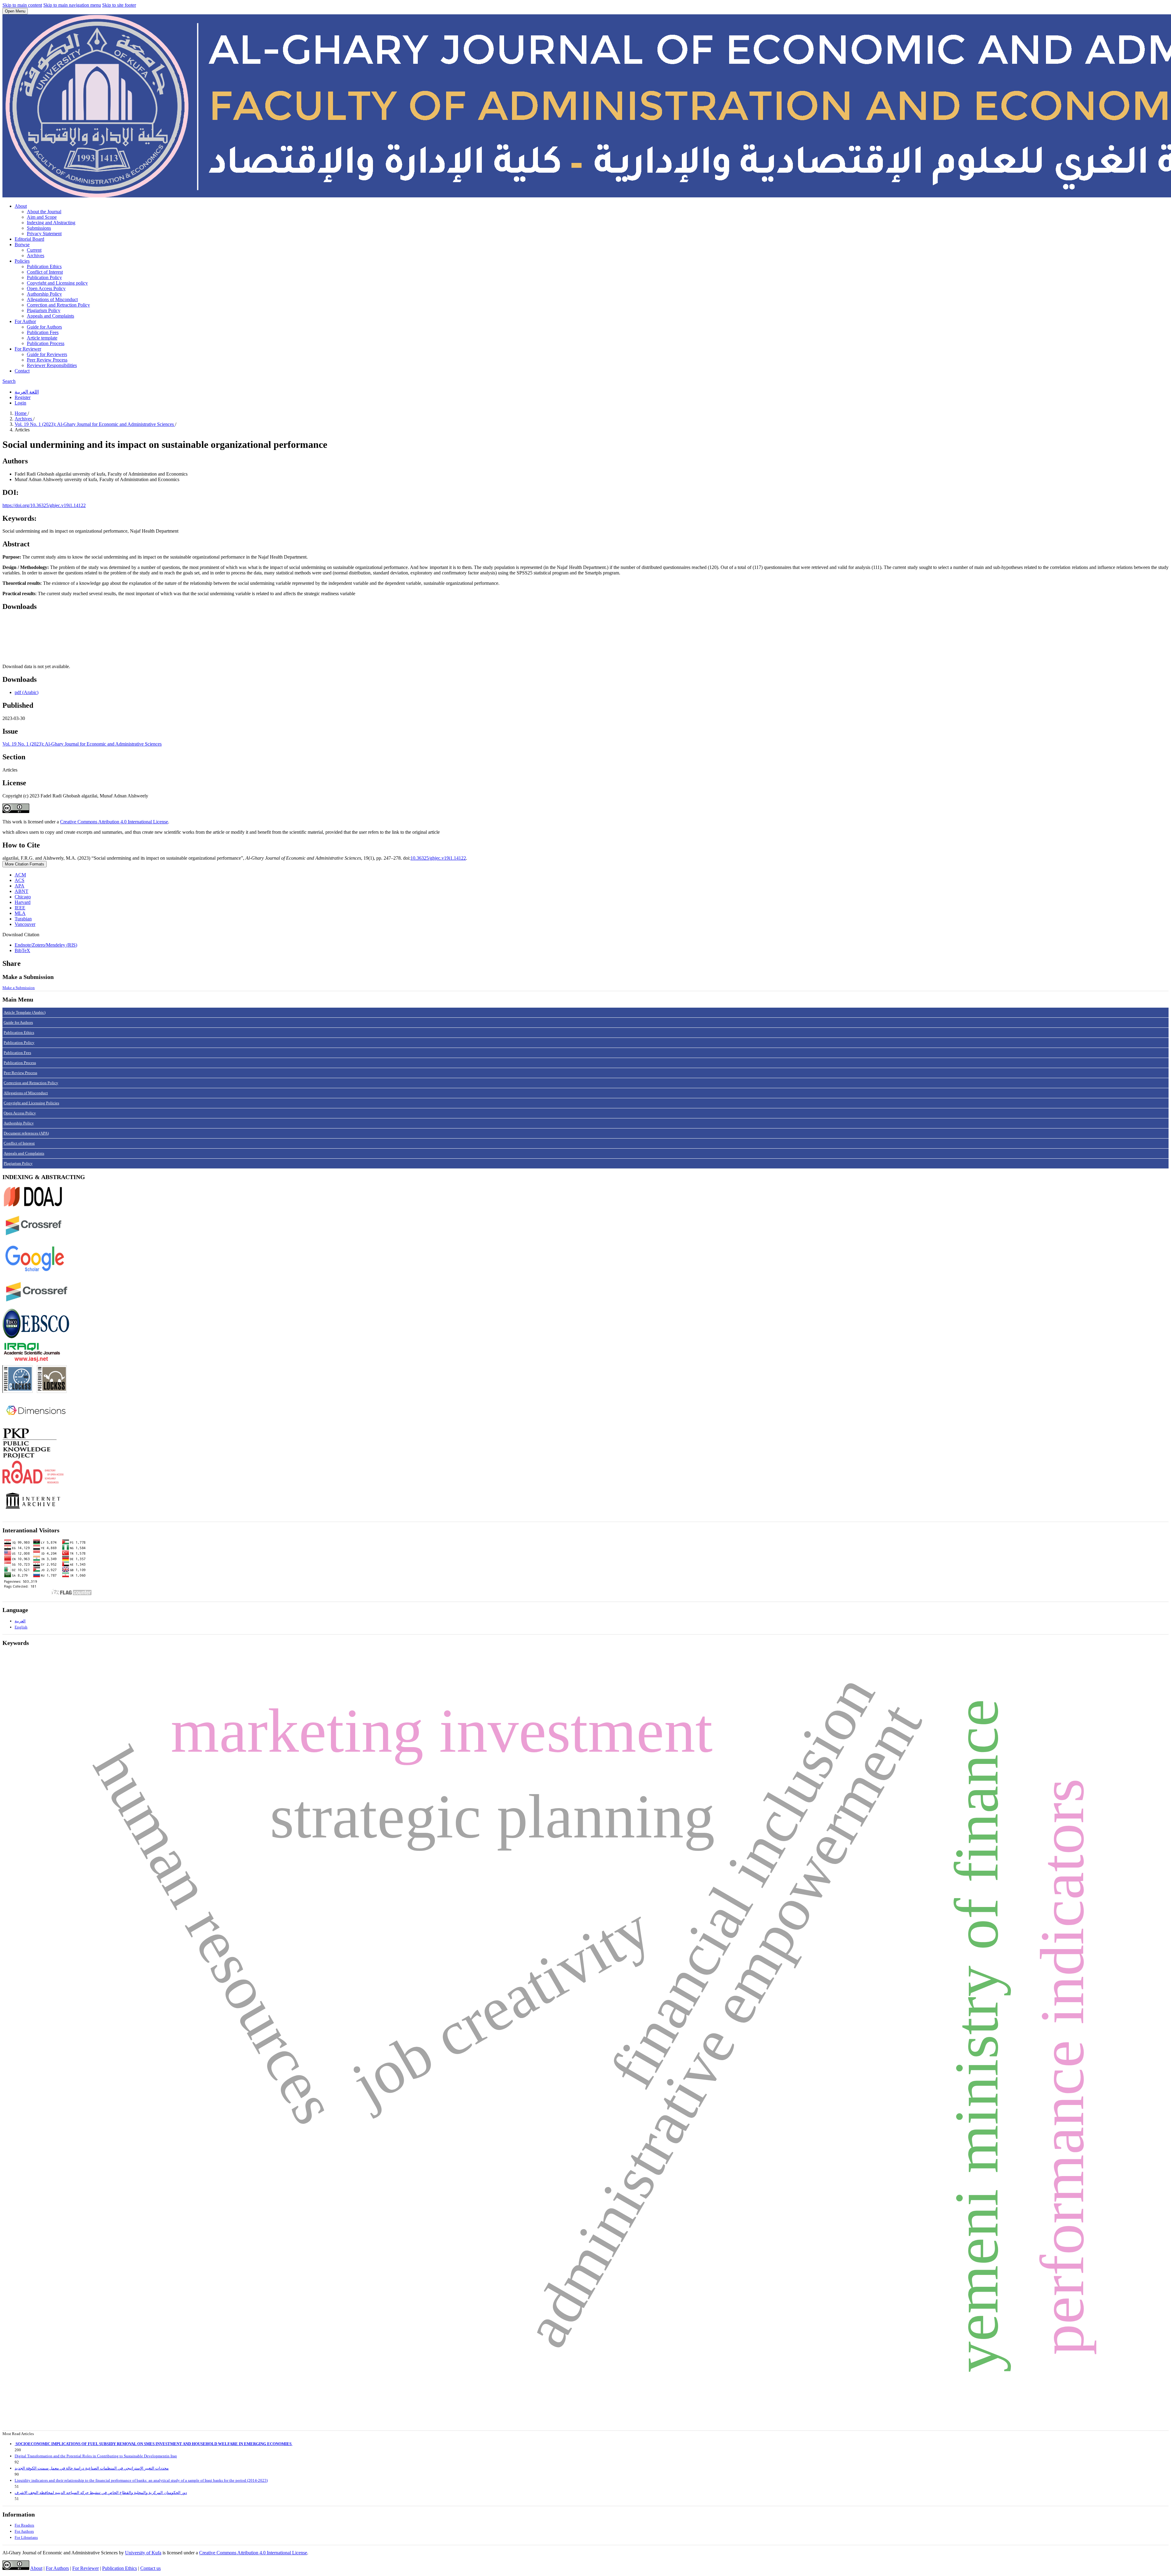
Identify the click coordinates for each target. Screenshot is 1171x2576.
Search (9, 381)
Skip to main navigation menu (72, 5)
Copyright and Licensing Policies (31, 1103)
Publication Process (46, 343)
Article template (42, 338)
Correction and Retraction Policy (58, 305)
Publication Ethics (44, 266)
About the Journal (44, 212)
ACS (20, 880)
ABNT (21, 891)
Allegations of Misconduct (52, 299)
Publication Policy (44, 277)
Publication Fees (43, 332)
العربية (20, 1621)
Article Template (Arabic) (25, 1012)
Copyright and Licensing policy (57, 283)
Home (21, 413)
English (21, 1627)
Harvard (23, 902)
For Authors (24, 2531)
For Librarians (26, 2537)
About (21, 206)
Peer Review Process (47, 360)
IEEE (20, 908)
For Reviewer (28, 349)
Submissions (39, 228)
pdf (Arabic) (27, 692)
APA (20, 886)
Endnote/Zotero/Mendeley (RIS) (46, 945)
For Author (25, 321)
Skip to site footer (119, 5)
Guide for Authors (44, 327)
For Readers (24, 2525)
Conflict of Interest (45, 272)
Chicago (23, 897)
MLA (20, 913)
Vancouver (25, 924)
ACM (20, 875)
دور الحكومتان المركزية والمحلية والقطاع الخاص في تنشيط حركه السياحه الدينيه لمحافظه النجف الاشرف (101, 2493)
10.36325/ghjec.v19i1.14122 (438, 858)
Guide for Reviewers (47, 354)
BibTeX (22, 950)
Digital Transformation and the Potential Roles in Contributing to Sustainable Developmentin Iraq (96, 2456)
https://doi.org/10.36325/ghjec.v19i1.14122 (44, 505)
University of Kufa (143, 2553)
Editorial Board (29, 239)
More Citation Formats (25, 864)
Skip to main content (22, 5)
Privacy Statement (44, 234)
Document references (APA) (26, 1133)
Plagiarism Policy (44, 310)
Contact (22, 371)
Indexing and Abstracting (51, 223)
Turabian (23, 919)
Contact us (150, 2568)
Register (23, 397)
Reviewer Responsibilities (52, 365)
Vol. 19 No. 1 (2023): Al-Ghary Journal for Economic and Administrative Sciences (95, 424)
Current (34, 250)
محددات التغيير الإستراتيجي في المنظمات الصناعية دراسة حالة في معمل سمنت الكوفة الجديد (92, 2468)
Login (20, 403)
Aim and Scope (42, 217)
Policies (22, 261)
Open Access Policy (46, 288)
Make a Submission (19, 988)
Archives (36, 255)
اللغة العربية (27, 392)
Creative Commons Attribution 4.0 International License (114, 822)
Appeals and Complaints (50, 316)
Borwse (22, 245)
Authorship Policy (44, 294)
